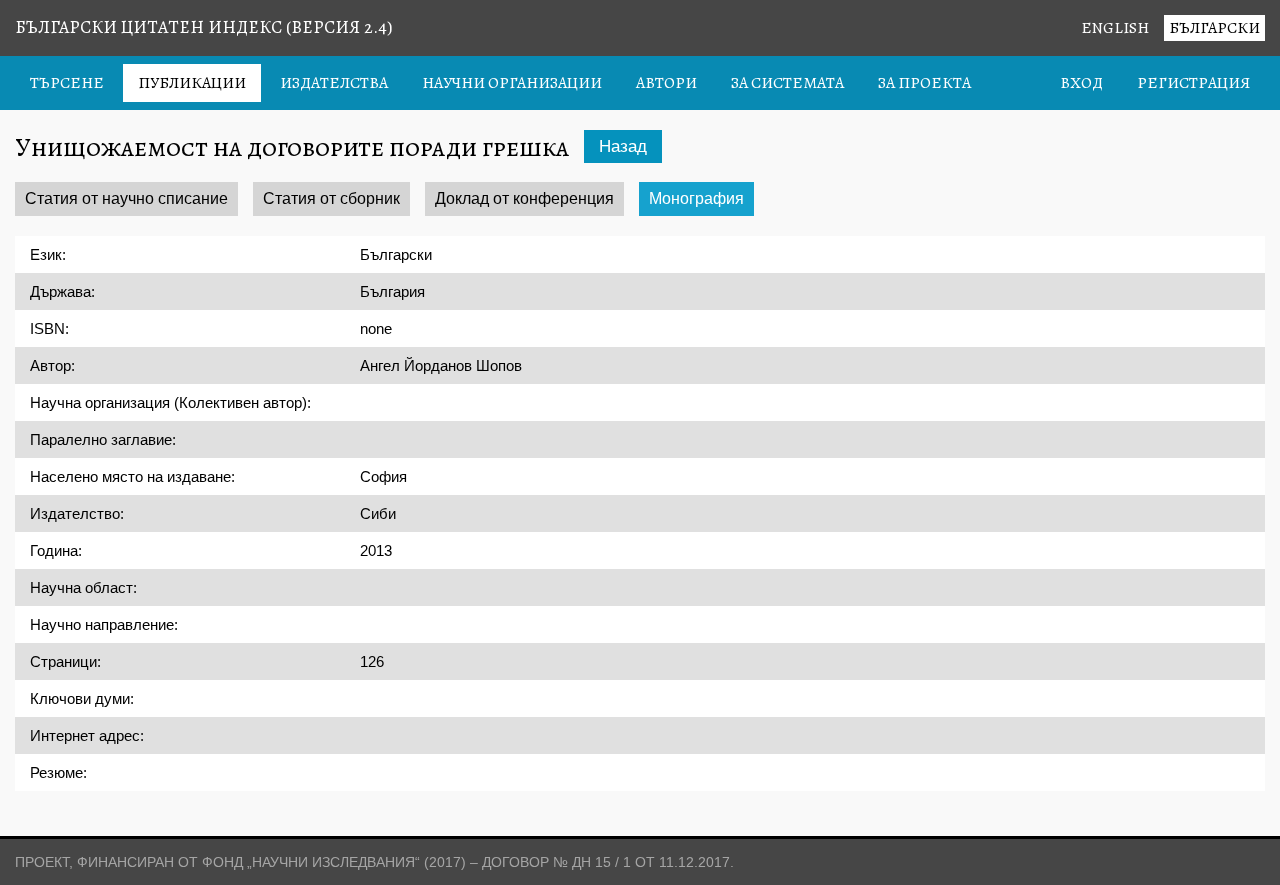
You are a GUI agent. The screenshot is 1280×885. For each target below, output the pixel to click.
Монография (696, 198)
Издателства (334, 83)
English (1115, 28)
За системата (787, 83)
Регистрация (1193, 83)
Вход (1081, 83)
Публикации (192, 83)
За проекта (924, 83)
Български (1214, 28)
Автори (666, 83)
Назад (623, 146)
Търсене (67, 83)
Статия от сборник (331, 198)
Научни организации (512, 83)
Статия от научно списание (126, 198)
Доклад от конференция (524, 198)
